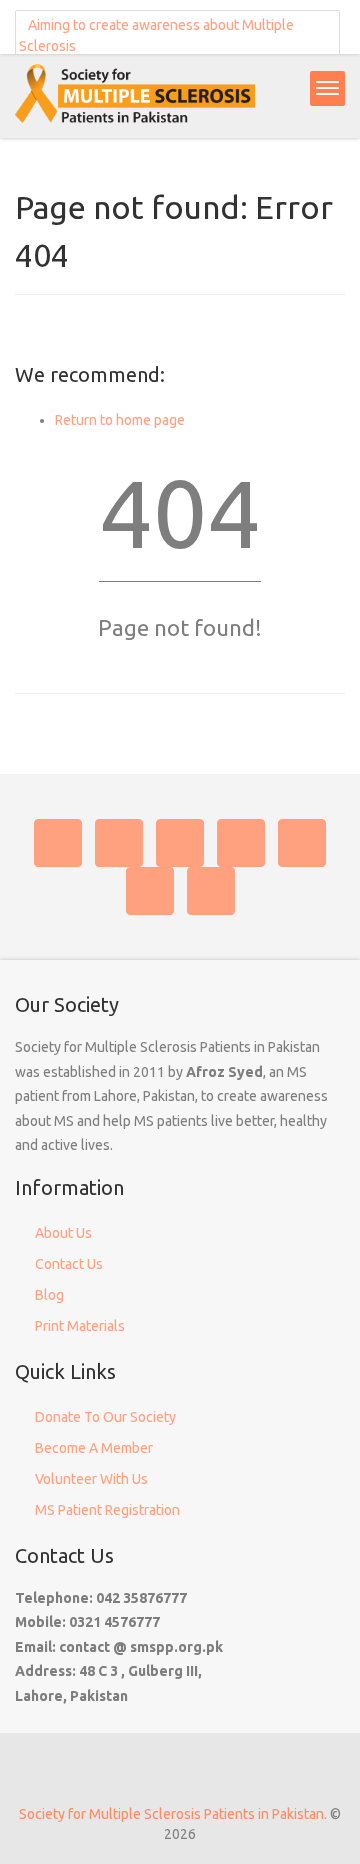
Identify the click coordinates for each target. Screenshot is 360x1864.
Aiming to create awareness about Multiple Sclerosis (156, 35)
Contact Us (69, 1264)
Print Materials (80, 1326)
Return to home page (120, 420)
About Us (63, 1233)
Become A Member (94, 1448)
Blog (49, 1295)
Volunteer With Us (91, 1479)
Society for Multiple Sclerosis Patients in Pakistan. (173, 1814)
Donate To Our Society (105, 1417)
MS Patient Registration (107, 1510)
